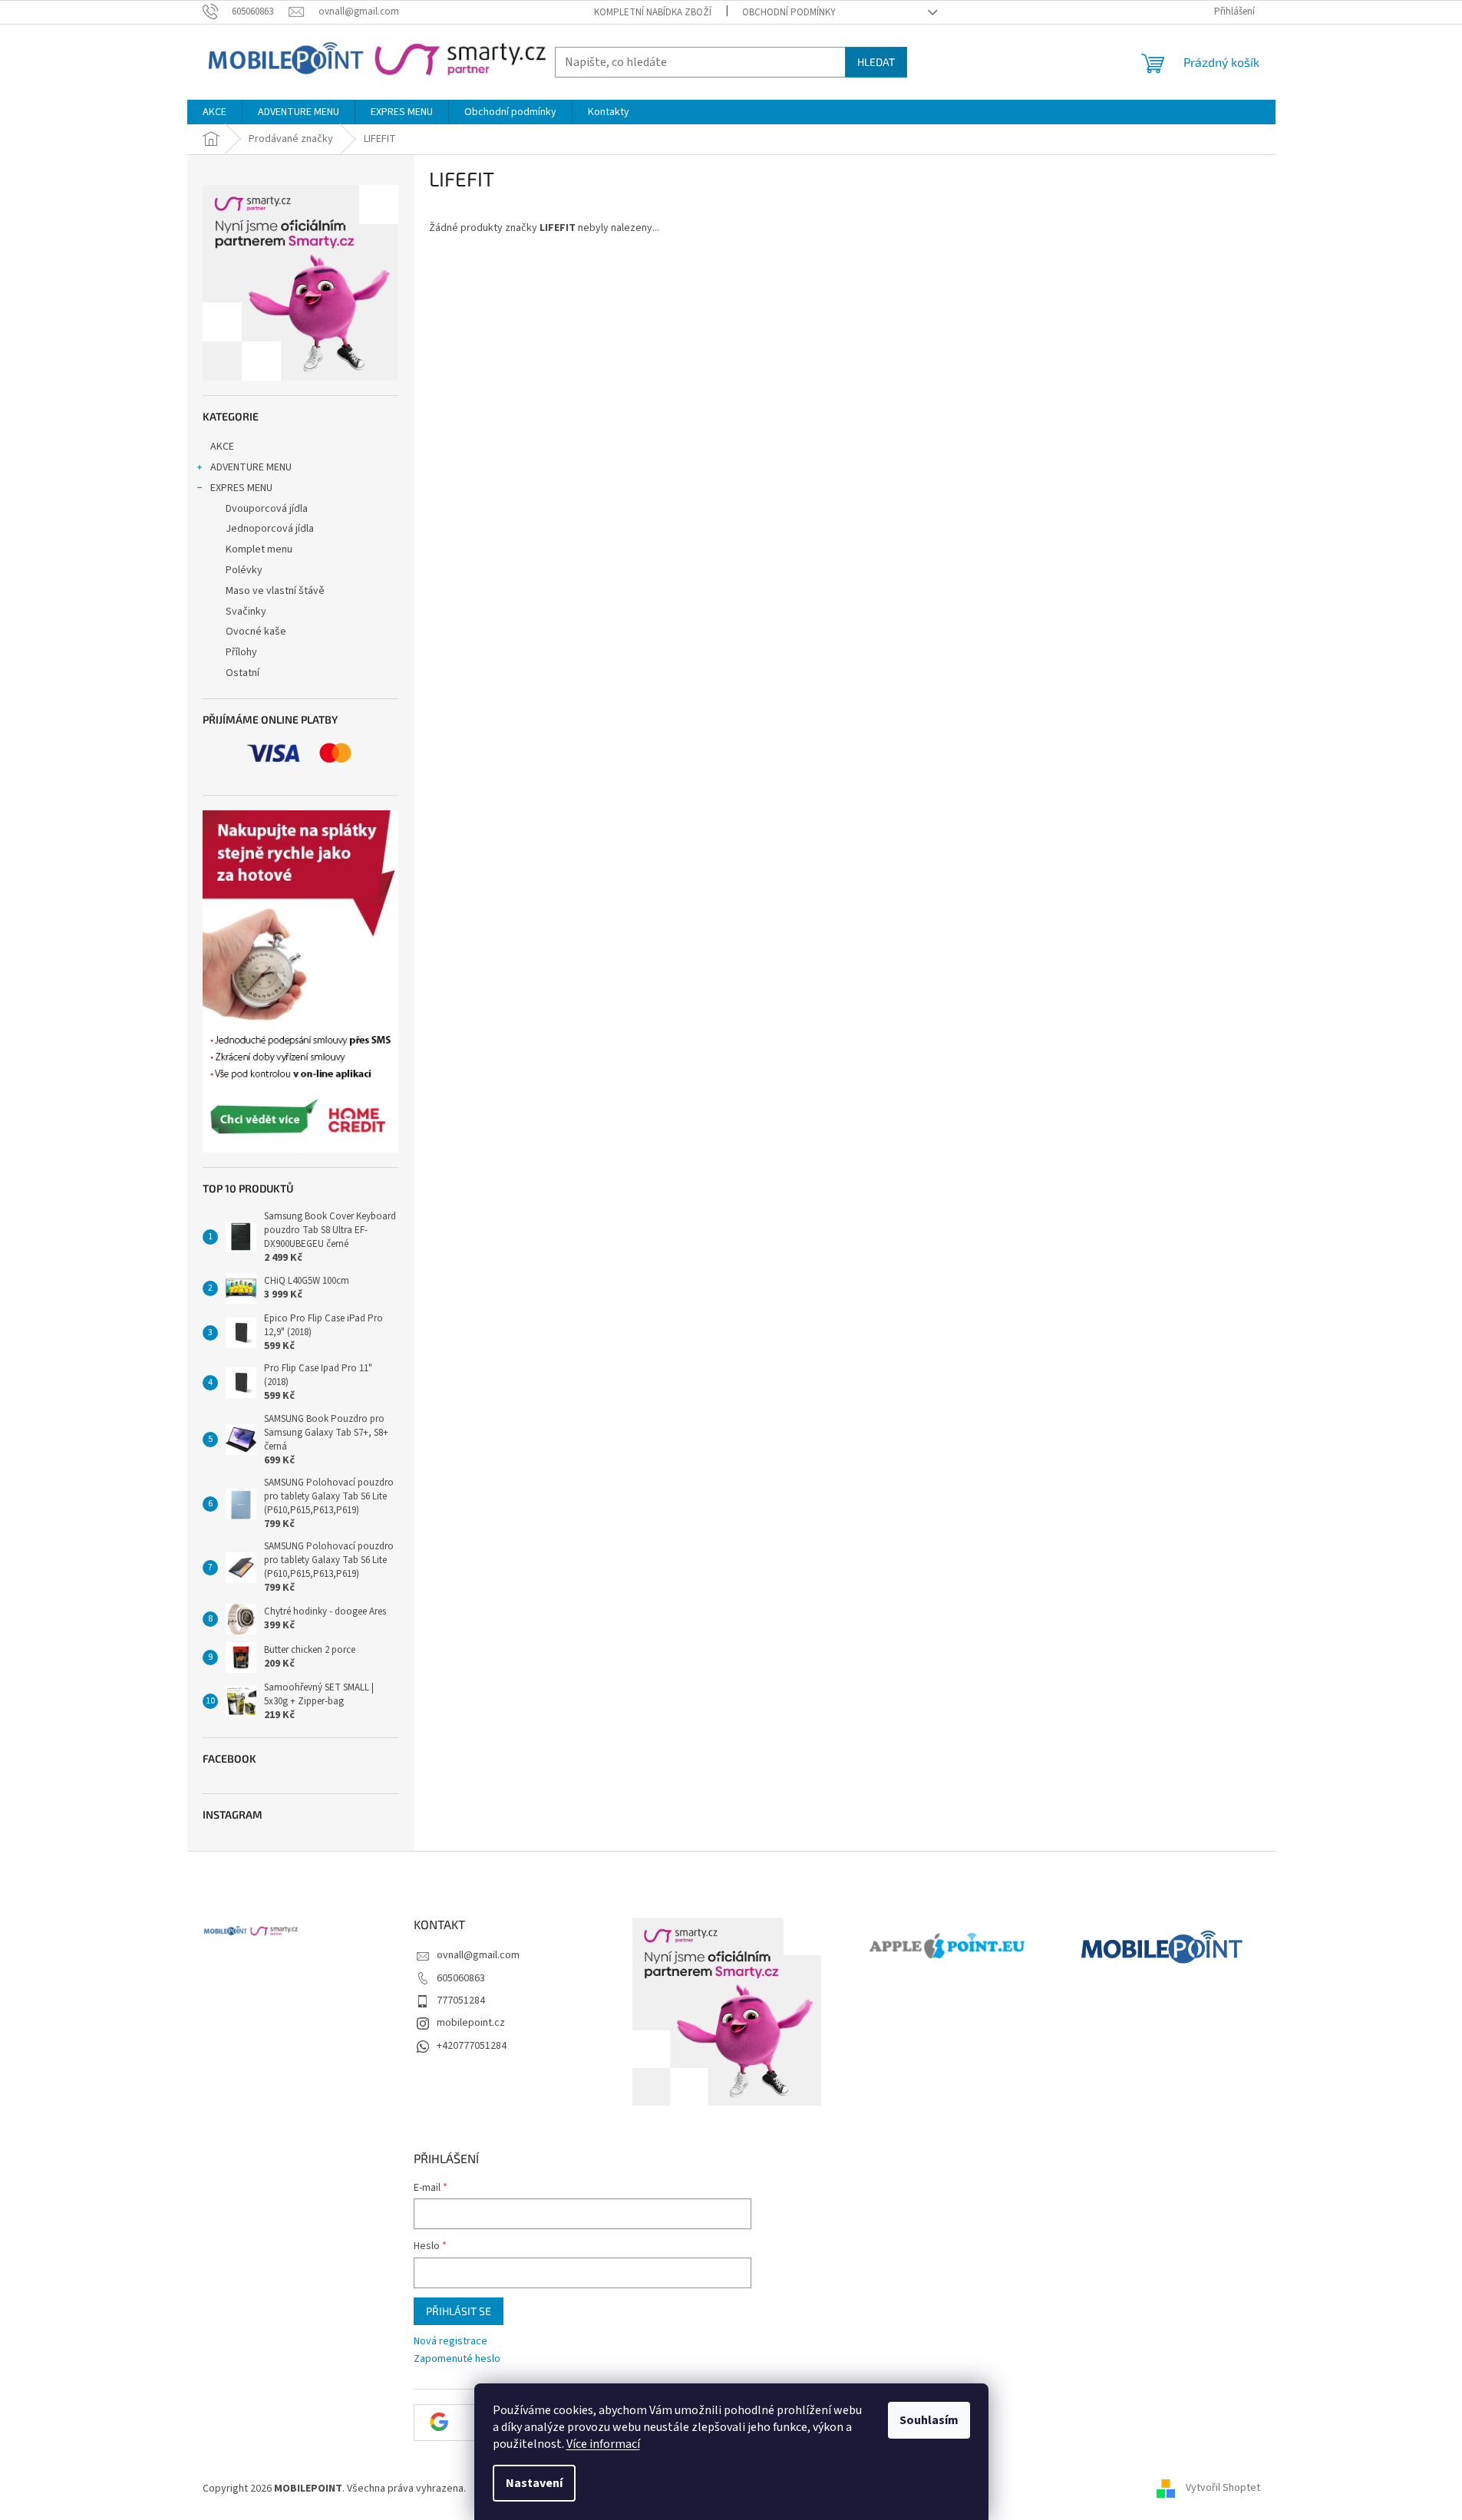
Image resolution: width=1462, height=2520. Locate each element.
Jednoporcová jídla (270, 529)
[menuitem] (215, 112)
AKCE (222, 447)
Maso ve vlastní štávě (275, 591)
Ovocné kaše (256, 632)
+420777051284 (472, 2046)
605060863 (461, 1978)
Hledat (876, 62)
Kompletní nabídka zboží (653, 12)
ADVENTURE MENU (251, 467)
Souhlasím (929, 2420)
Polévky (244, 570)
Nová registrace (450, 2342)
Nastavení (534, 2483)
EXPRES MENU (241, 488)
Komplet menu (259, 549)
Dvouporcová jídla (267, 509)
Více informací (603, 2444)
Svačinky (246, 612)
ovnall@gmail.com (478, 1955)
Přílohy (241, 652)
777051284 (461, 2000)
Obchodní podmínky (789, 12)
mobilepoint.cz (471, 2023)
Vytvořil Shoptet (1223, 2489)
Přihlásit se (459, 2311)
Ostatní (243, 673)
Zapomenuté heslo (457, 2359)
